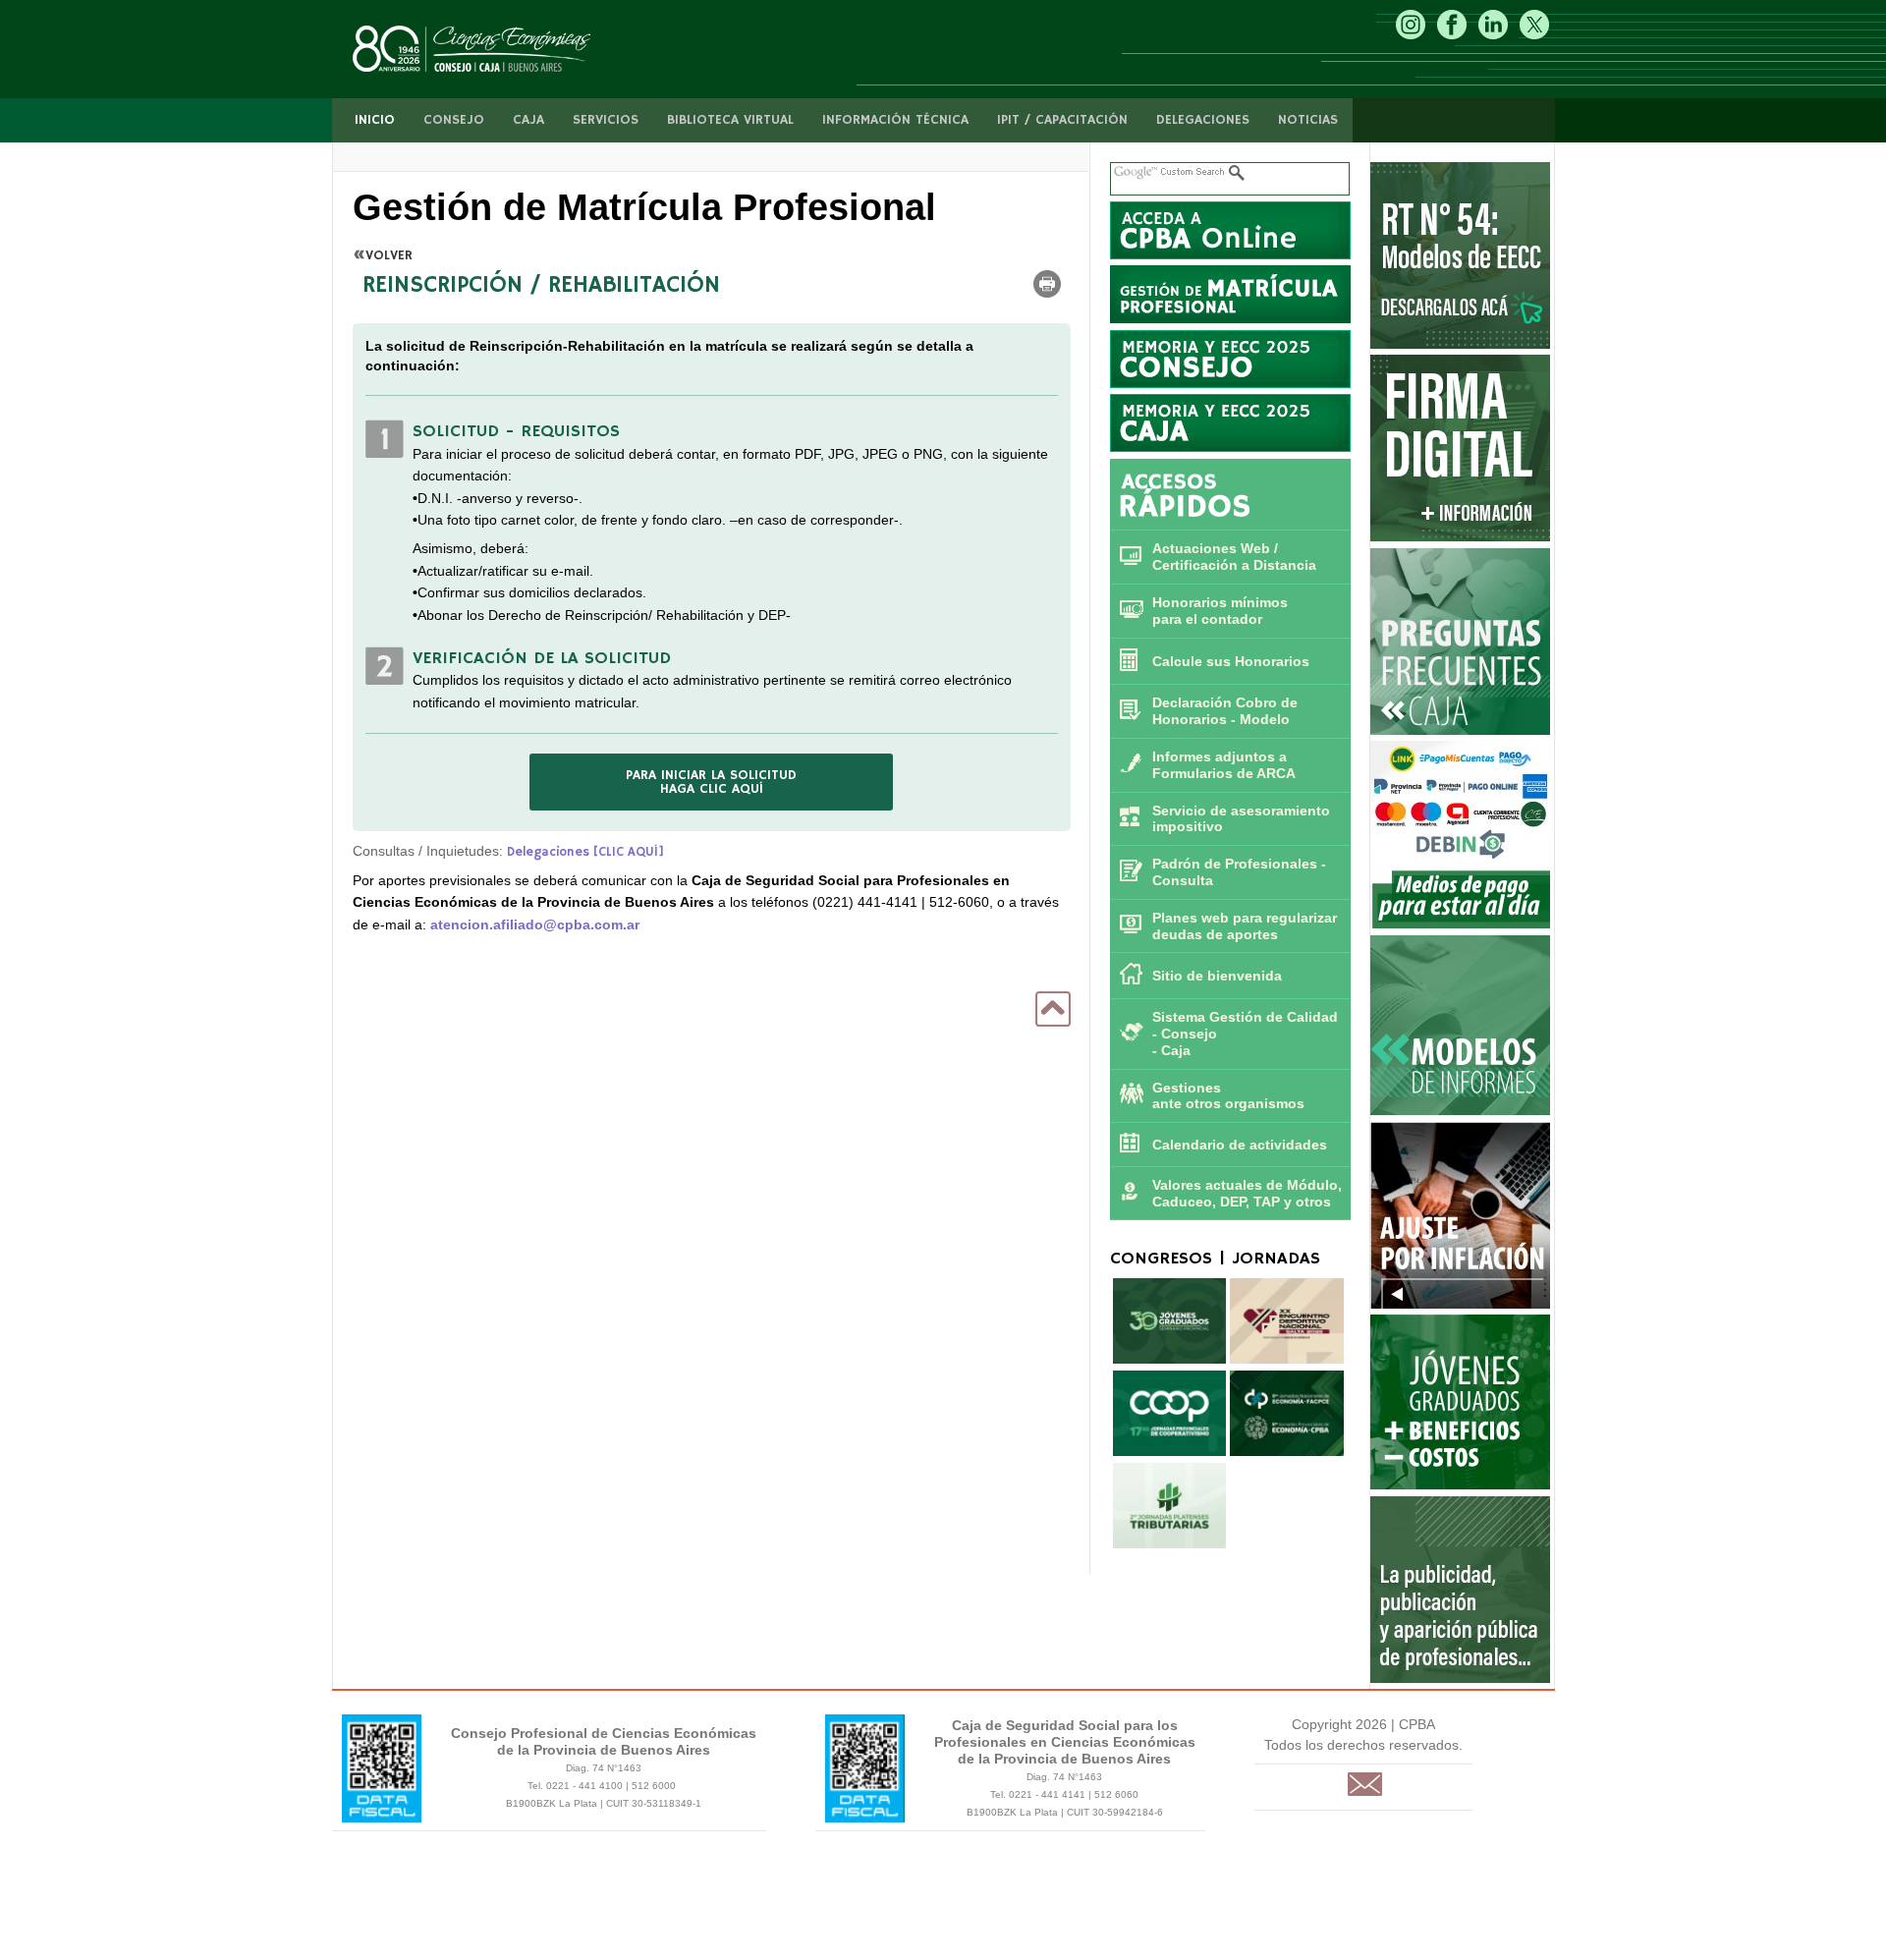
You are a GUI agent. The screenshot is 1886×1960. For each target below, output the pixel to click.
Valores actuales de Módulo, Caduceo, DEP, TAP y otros (1247, 1193)
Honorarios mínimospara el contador (1220, 611)
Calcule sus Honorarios (1231, 661)
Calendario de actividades (1240, 1145)
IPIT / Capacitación (1062, 120)
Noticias (1308, 120)
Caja (528, 120)
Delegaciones (1203, 120)
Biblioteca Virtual (730, 120)
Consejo (454, 120)
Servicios (606, 120)
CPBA (492, 49)
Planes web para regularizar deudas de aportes (1245, 926)
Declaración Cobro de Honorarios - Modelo (1225, 711)
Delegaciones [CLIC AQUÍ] (585, 852)
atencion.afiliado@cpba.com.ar (535, 924)
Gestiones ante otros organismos (1228, 1096)
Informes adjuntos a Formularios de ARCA (1224, 765)
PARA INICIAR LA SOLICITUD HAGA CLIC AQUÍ (711, 782)
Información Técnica (895, 120)
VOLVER (389, 255)
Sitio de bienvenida (1217, 976)
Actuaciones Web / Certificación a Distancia (1234, 557)
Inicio (375, 120)
